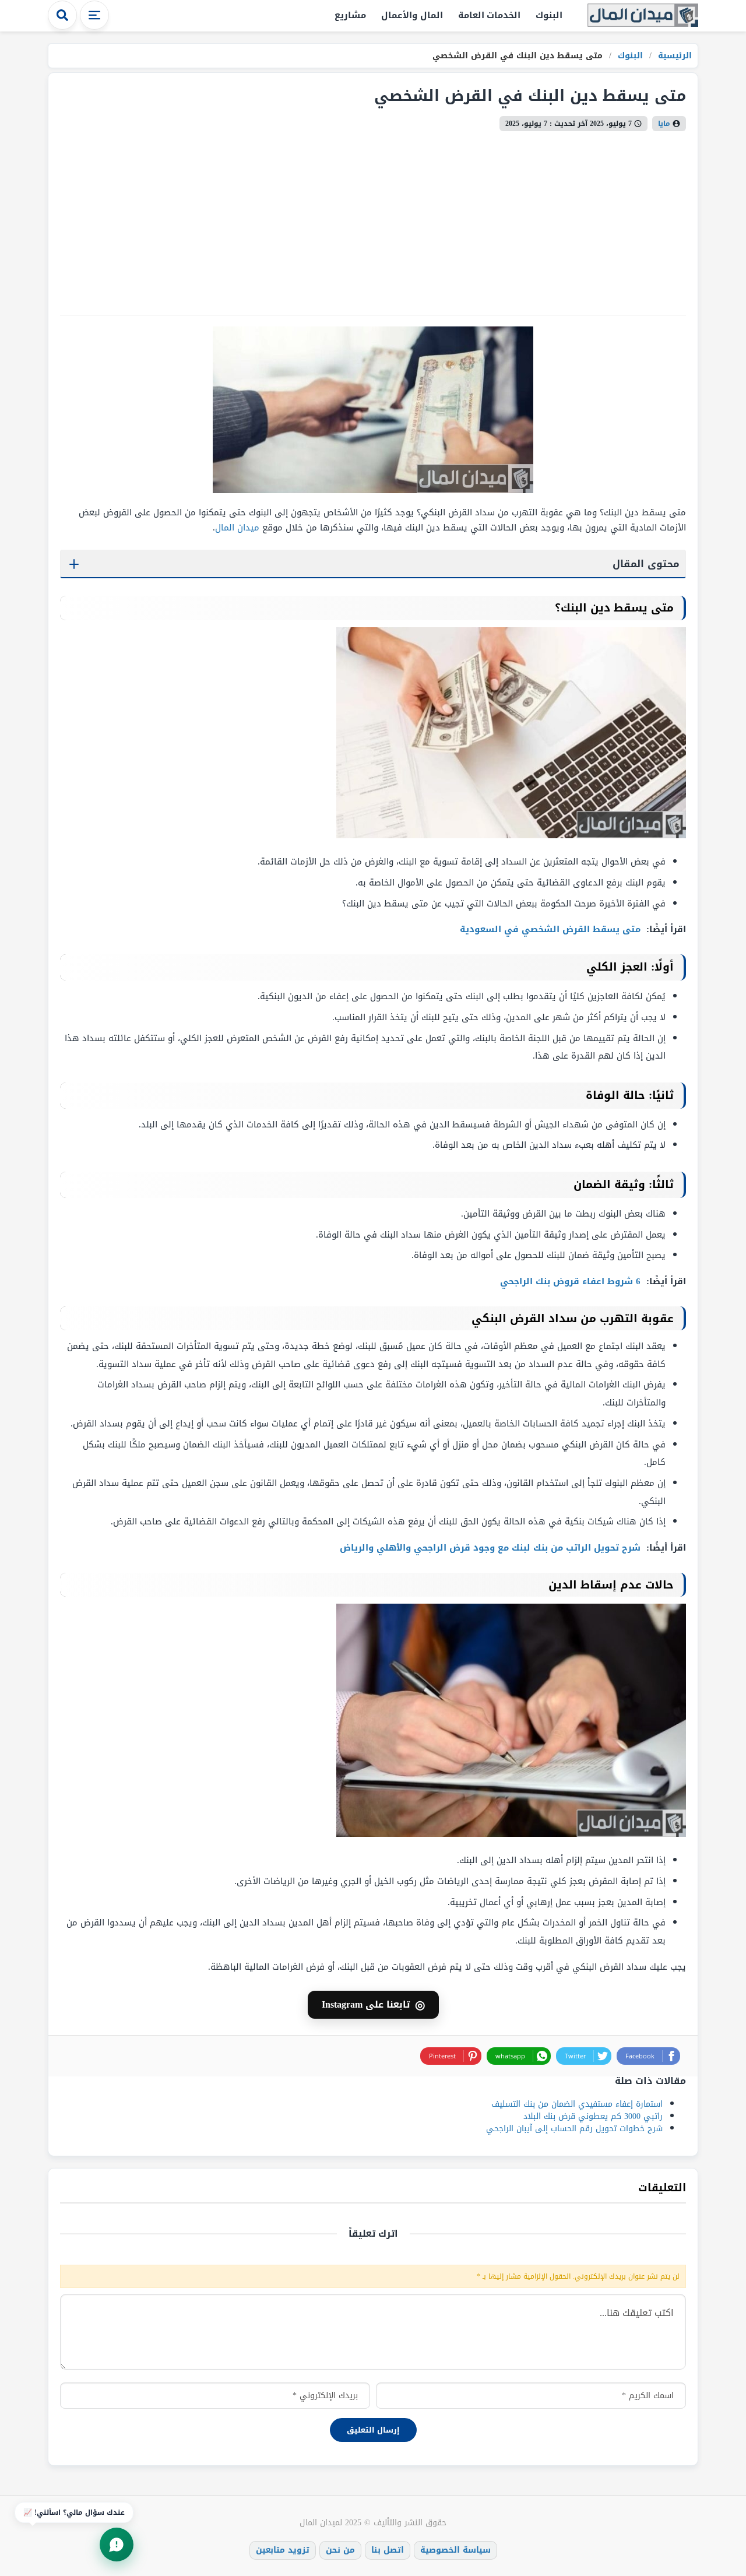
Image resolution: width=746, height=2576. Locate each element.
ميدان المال (237, 528)
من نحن (340, 2550)
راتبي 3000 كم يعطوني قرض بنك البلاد (593, 2116)
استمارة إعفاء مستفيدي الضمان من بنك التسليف (577, 2104)
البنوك (549, 15)
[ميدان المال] (643, 16)
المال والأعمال (412, 15)
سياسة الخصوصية (455, 2550)
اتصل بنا (388, 2550)
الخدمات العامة (490, 15)
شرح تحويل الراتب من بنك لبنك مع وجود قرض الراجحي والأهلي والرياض (492, 1548)
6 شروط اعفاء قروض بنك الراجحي (572, 1281)
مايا (664, 124)
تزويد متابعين (283, 2550)
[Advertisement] (373, 219)
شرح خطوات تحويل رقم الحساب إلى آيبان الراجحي (574, 2129)
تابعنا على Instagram (373, 2005)
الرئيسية (673, 56)
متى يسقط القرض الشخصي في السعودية (552, 929)
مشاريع (350, 15)
